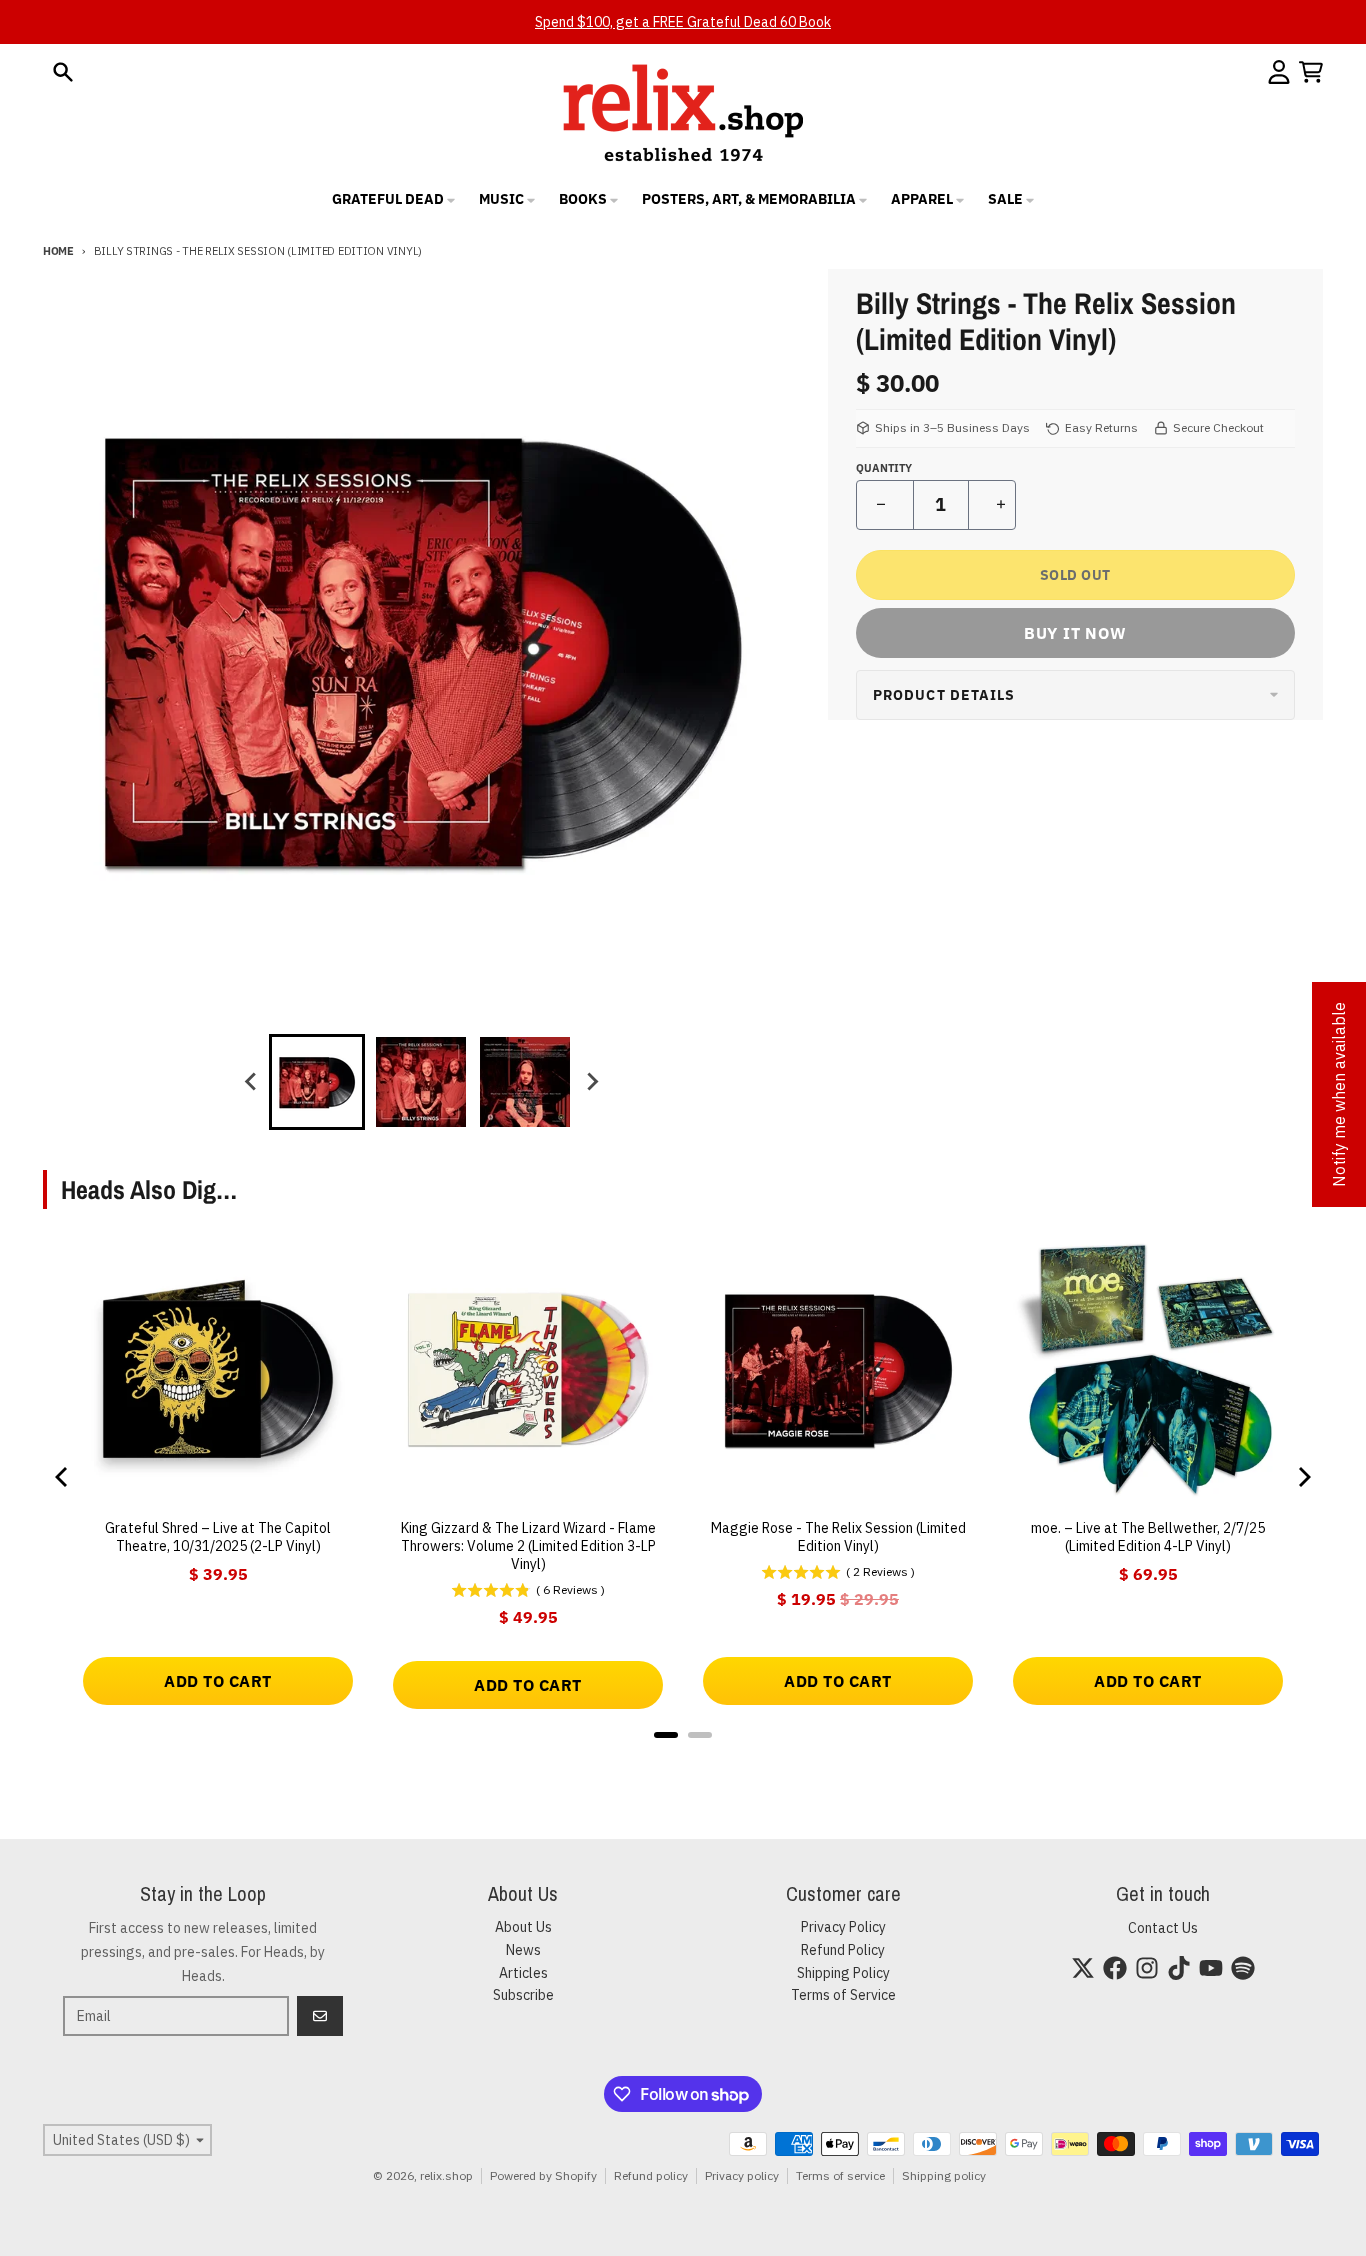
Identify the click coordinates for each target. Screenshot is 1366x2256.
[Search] (63, 72)
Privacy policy (742, 2175)
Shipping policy (944, 2175)
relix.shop (446, 2175)
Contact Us (1163, 1928)
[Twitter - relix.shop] (1083, 1968)
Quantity (884, 468)
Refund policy (651, 2175)
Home (58, 251)
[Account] (1279, 72)
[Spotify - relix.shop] (1243, 1968)
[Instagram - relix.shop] (1147, 1968)
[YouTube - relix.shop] (1211, 1968)
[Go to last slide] (251, 1082)
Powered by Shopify (543, 2175)
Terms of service (840, 2175)
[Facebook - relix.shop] (1115, 1968)
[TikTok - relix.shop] (1179, 1968)
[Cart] (1311, 72)
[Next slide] (591, 1082)
